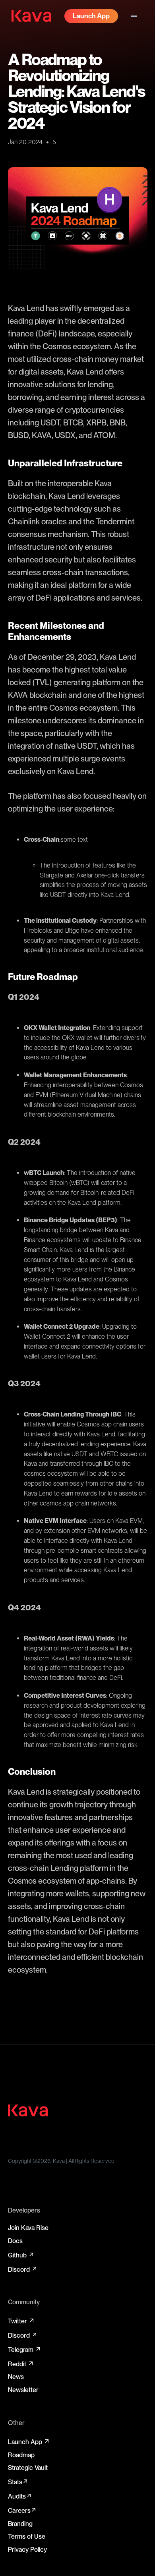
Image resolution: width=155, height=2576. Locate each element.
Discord (23, 2269)
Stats (18, 2482)
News (16, 2377)
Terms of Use (27, 2536)
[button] (134, 16)
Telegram (25, 2350)
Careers (22, 2510)
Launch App (29, 2442)
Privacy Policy (27, 2550)
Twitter (21, 2321)
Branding (20, 2524)
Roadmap (21, 2455)
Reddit (21, 2364)
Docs (15, 2241)
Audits (20, 2496)
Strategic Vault (28, 2468)
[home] (31, 16)
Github (21, 2255)
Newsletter (23, 2390)
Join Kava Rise (28, 2228)
